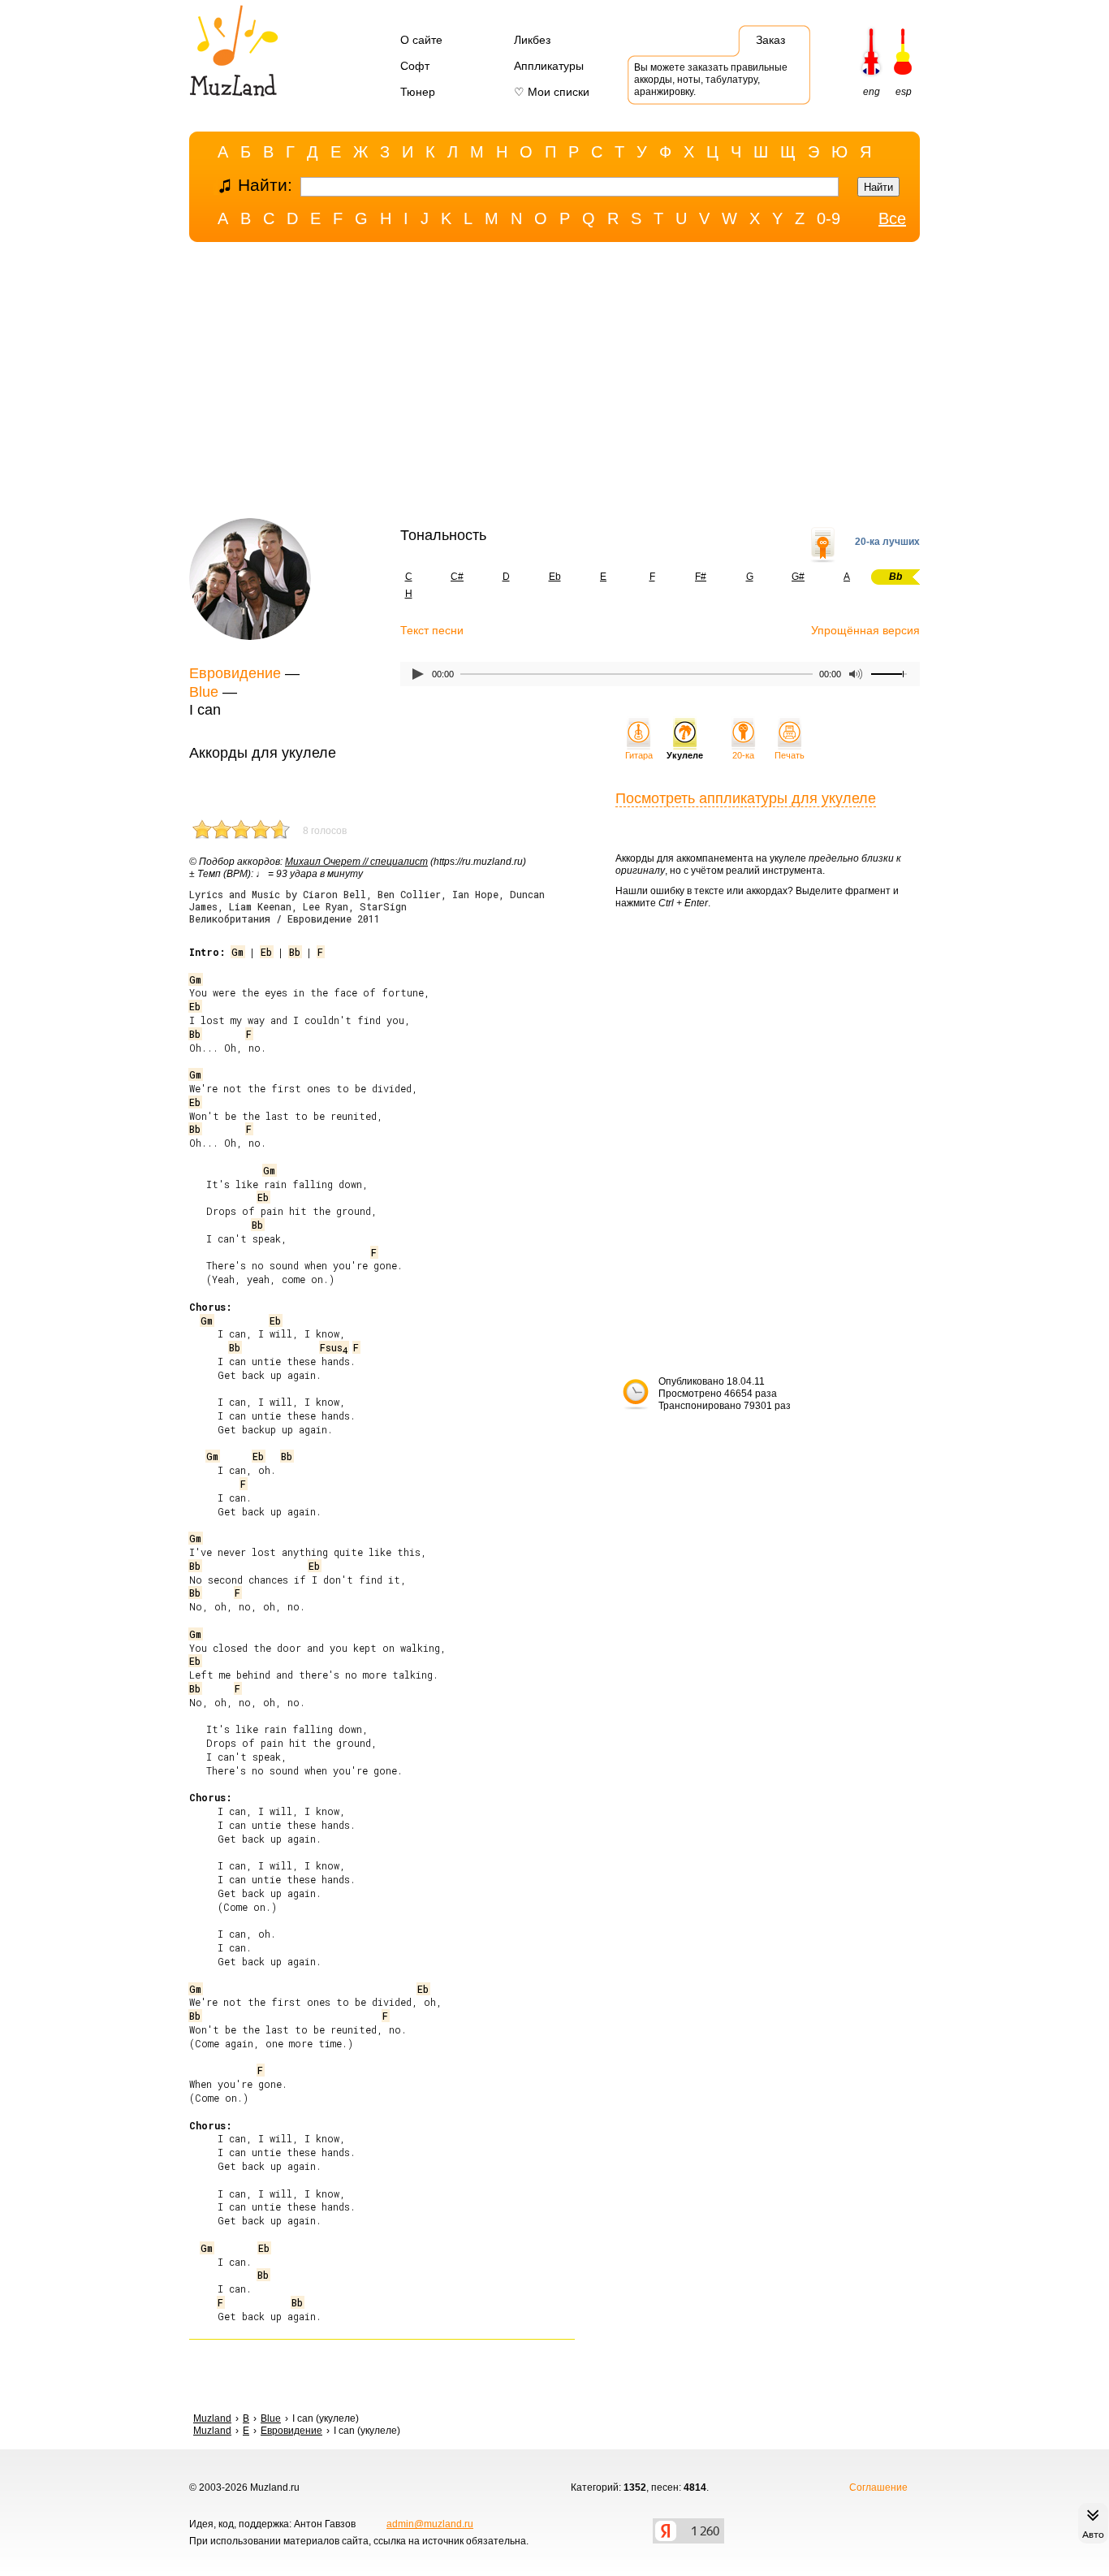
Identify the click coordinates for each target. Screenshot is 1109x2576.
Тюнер (418, 92)
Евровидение (235, 673)
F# (701, 577)
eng (872, 92)
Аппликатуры (549, 66)
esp (904, 92)
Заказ (770, 40)
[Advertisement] (554, 384)
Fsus (334, 1347)
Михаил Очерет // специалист (356, 862)
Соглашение (878, 2487)
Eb (555, 577)
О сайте (421, 40)
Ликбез (532, 40)
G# (798, 577)
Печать (790, 755)
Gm (237, 952)
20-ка (743, 755)
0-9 (829, 218)
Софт (415, 66)
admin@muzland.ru (430, 2524)
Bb (295, 952)
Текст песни (432, 630)
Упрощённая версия (865, 630)
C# (457, 577)
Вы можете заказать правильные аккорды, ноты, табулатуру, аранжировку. (711, 80)
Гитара (639, 755)
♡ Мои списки (552, 92)
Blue (204, 692)
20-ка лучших (887, 542)
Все (892, 218)
